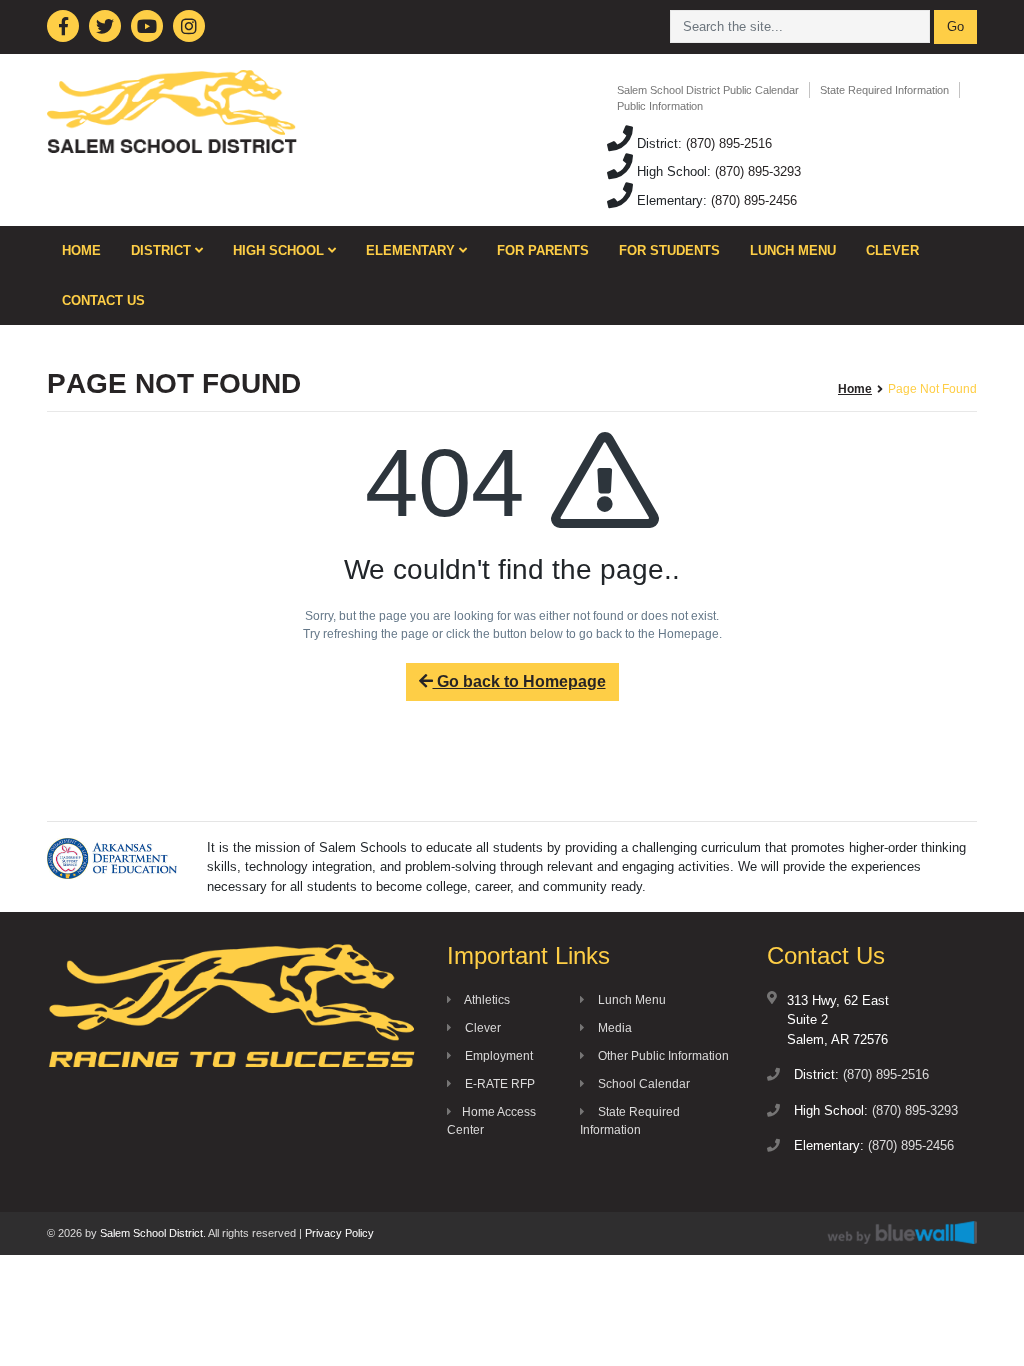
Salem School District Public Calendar (708, 90)
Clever (892, 250)
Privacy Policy (339, 1233)
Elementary (412, 250)
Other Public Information (662, 1056)
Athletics (486, 1000)
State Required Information (884, 90)
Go (955, 26)
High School (280, 250)
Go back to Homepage (519, 681)
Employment (497, 1056)
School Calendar (642, 1084)
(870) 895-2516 (729, 143)
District (163, 250)
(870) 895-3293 (758, 171)
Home (81, 250)
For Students (669, 250)
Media (613, 1028)
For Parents (543, 250)
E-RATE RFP (498, 1084)
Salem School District (151, 1233)
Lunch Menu (793, 250)
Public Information (660, 106)
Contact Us (103, 300)
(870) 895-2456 (754, 200)
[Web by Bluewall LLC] (902, 1232)
